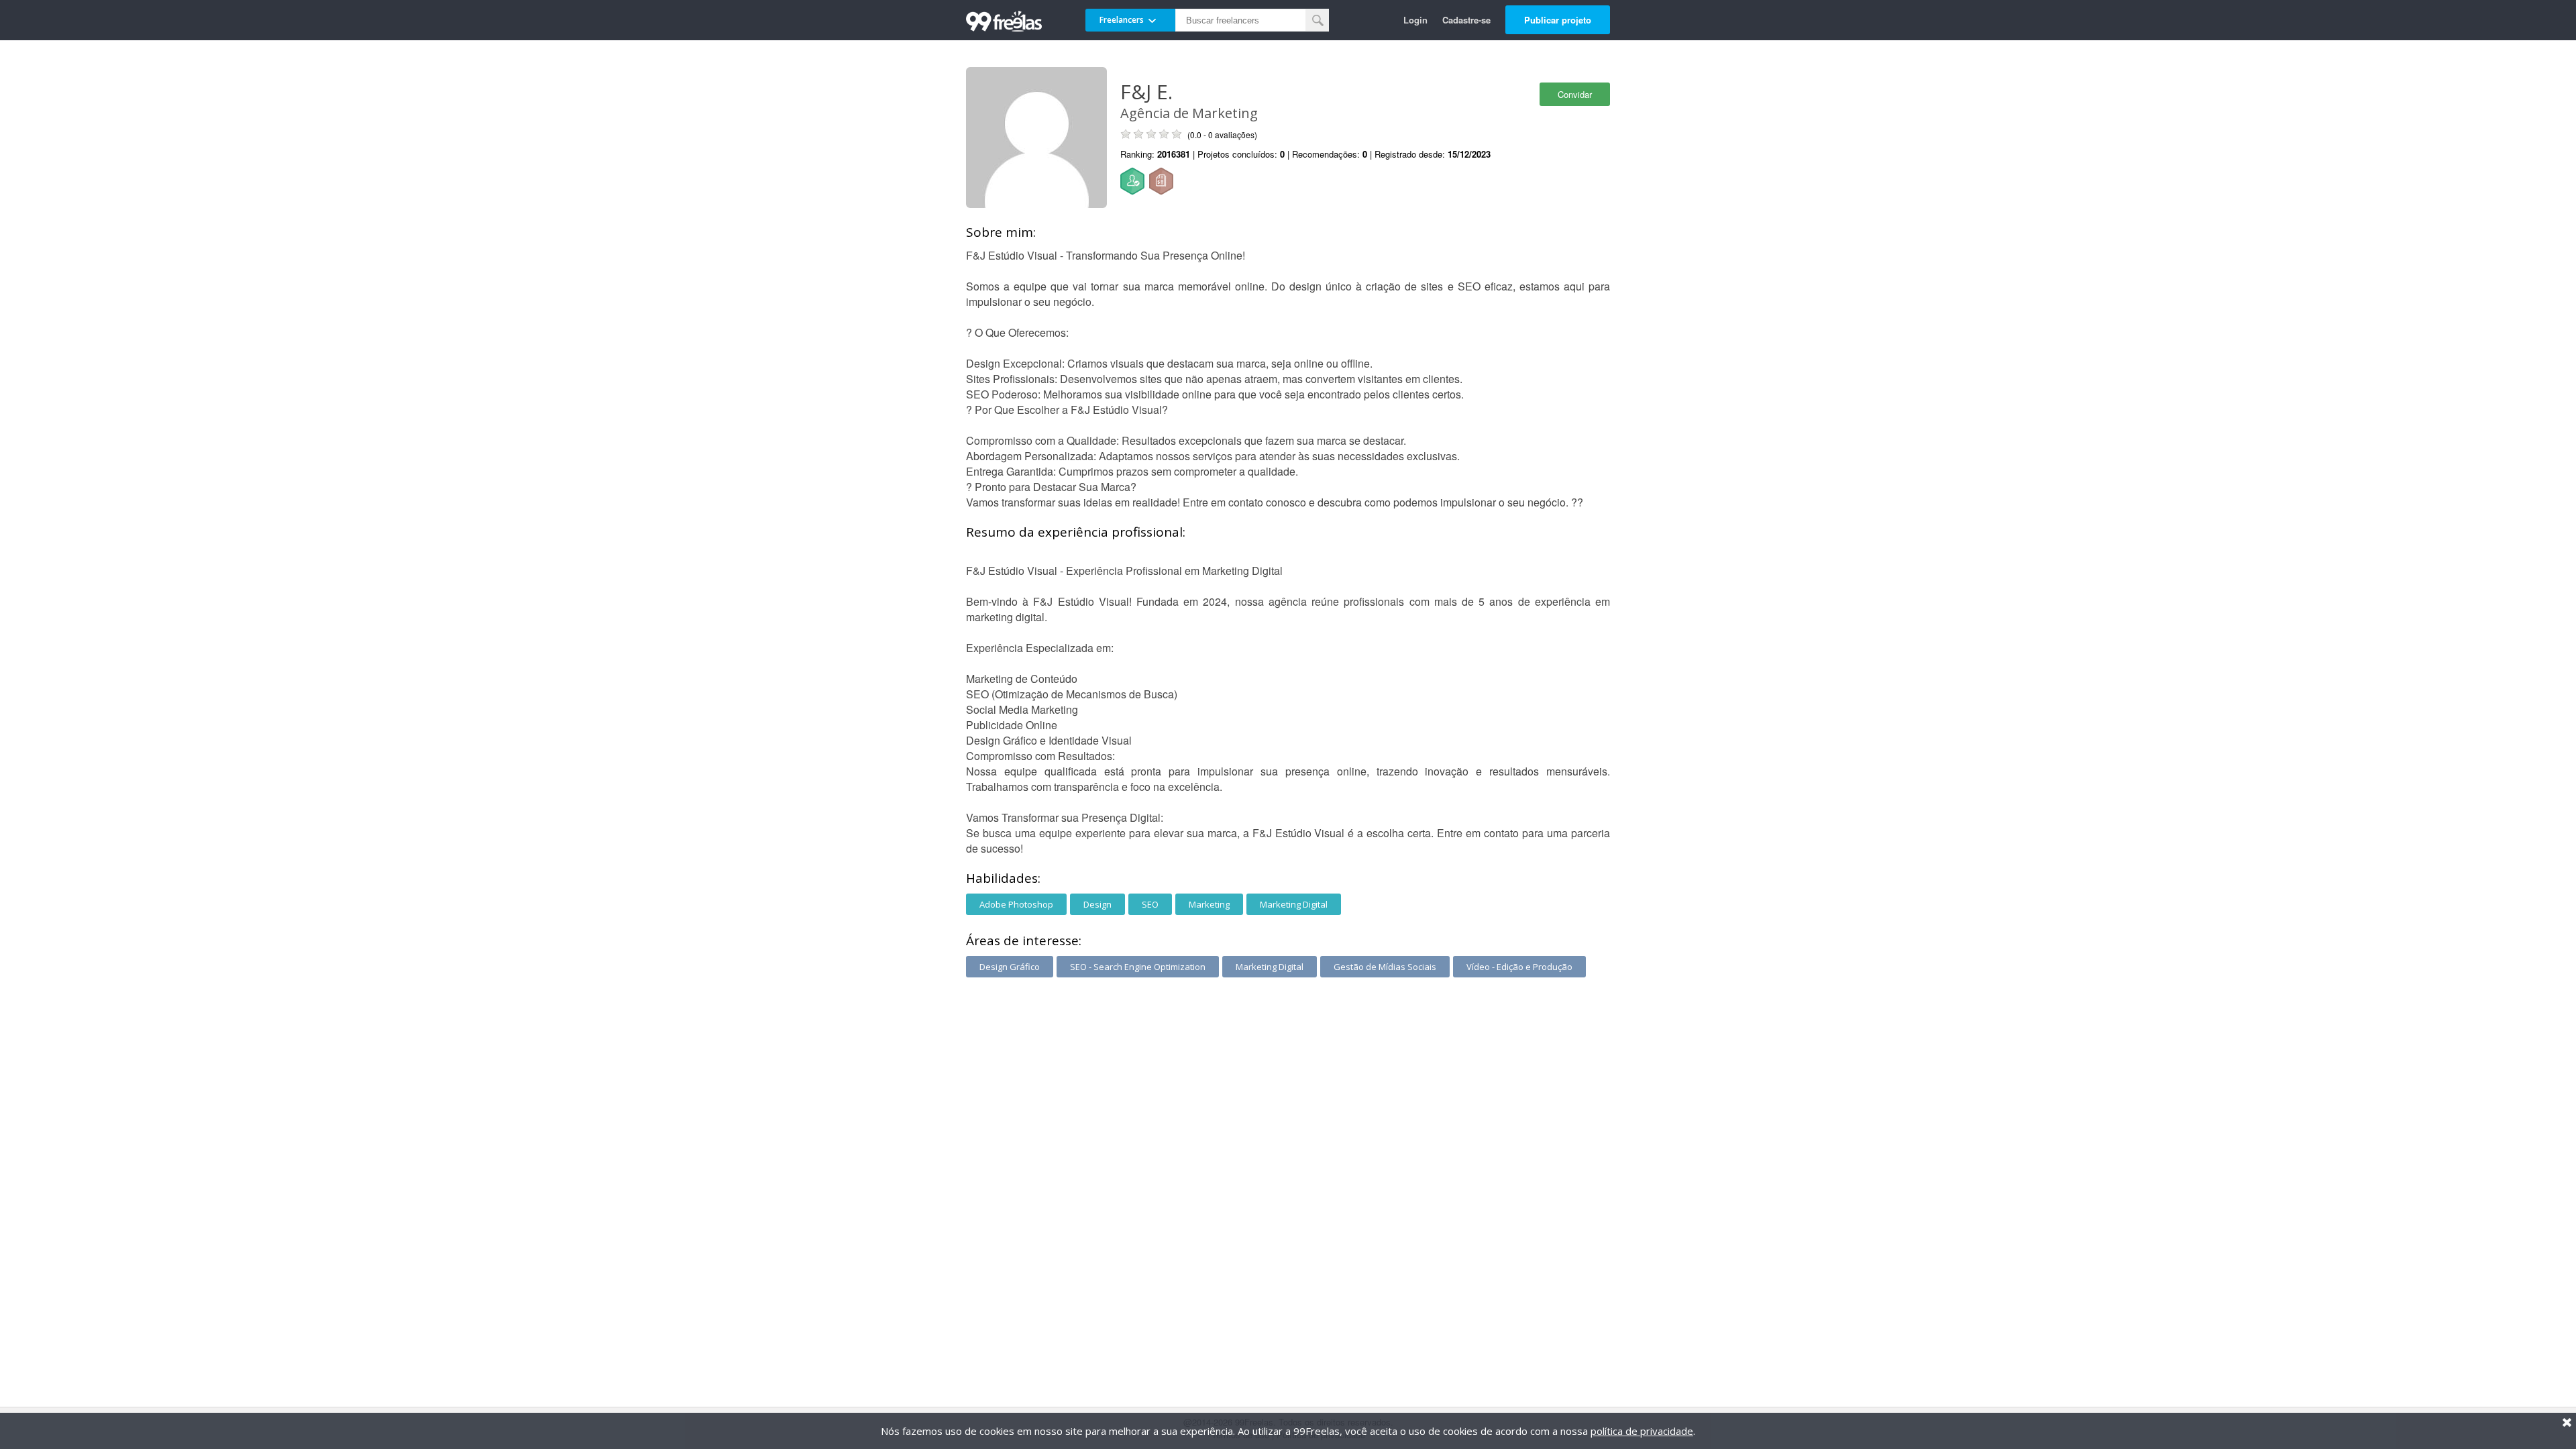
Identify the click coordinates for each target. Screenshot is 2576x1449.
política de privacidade (1642, 1431)
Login (1415, 20)
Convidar (1575, 94)
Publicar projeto (1558, 20)
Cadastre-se (1466, 20)
